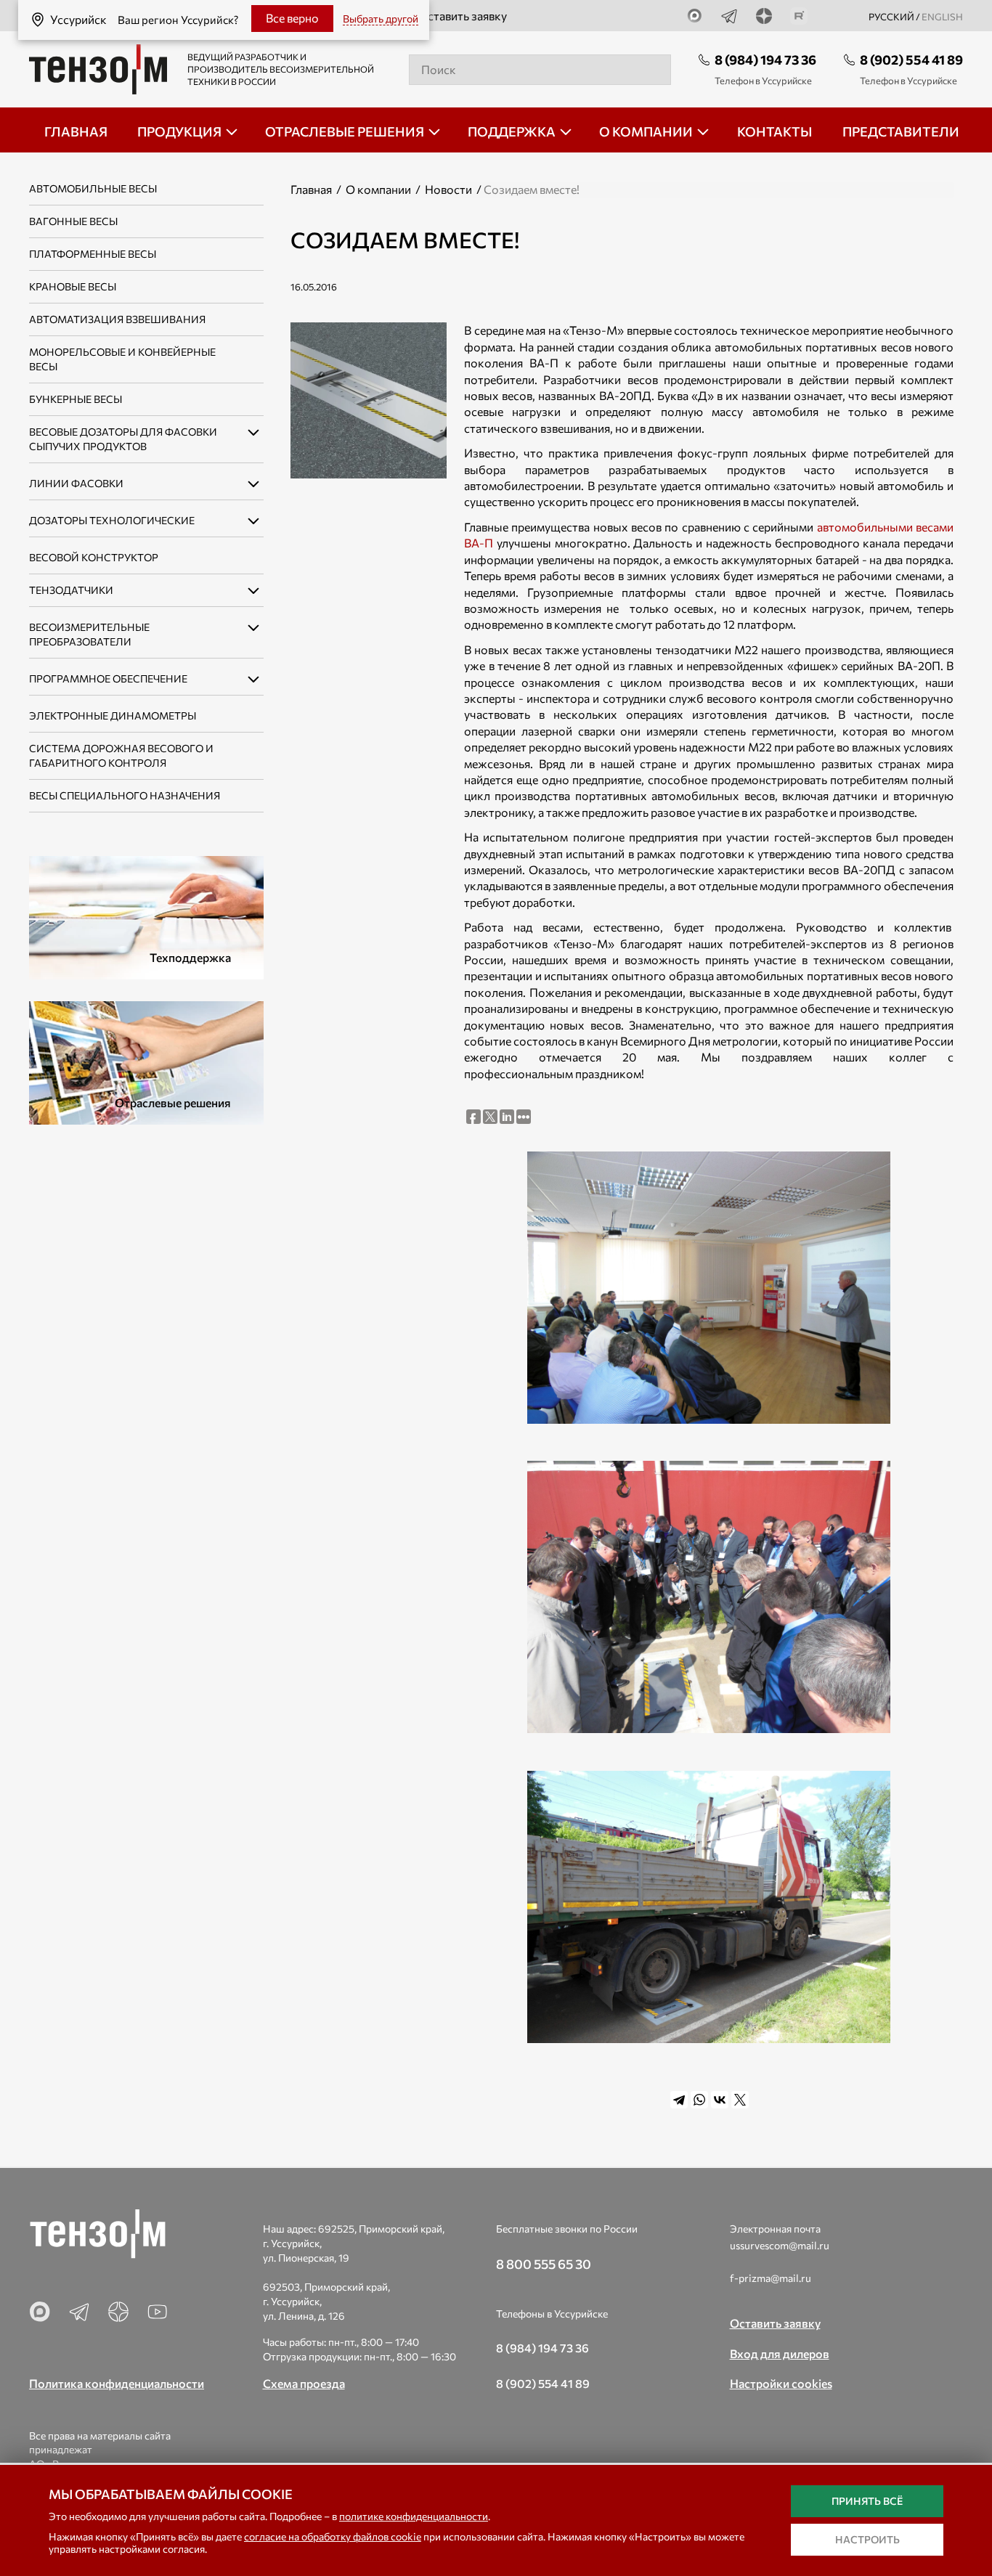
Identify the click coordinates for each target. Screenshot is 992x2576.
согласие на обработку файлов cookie (333, 2536)
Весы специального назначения (125, 795)
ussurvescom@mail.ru (780, 2245)
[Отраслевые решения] (146, 1061)
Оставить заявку (463, 16)
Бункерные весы (76, 399)
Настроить (867, 2539)
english (942, 17)
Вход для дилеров (780, 2353)
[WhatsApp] (699, 2100)
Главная (311, 189)
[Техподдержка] (146, 916)
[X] (740, 2100)
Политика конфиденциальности (117, 2383)
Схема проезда (304, 2383)
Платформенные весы (93, 254)
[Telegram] (679, 2100)
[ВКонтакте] (720, 2100)
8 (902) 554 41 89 (911, 60)
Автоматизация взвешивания (117, 319)
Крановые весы (73, 286)
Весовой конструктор (94, 557)
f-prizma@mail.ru (771, 2278)
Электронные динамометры (113, 716)
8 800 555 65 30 (544, 2264)
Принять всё (867, 2501)
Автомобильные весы (93, 188)
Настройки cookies (781, 2383)
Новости (448, 189)
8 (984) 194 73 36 (765, 60)
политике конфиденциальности (414, 2516)
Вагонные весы (73, 221)
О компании (378, 189)
